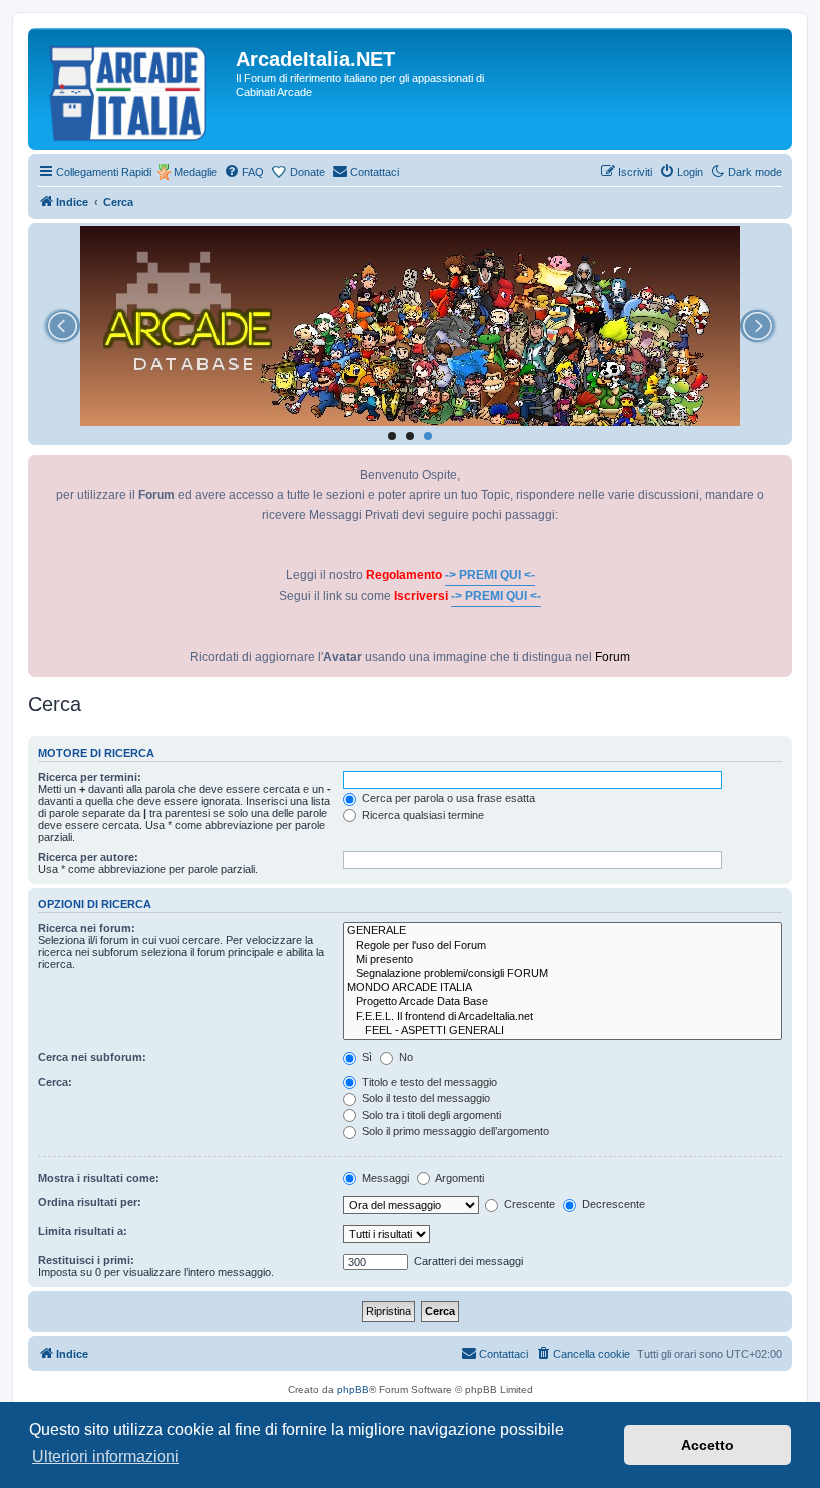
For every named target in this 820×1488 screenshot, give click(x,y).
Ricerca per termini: (89, 777)
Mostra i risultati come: (98, 1178)
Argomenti (458, 1178)
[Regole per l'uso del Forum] (562, 946)
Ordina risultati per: (89, 1202)
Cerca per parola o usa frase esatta (447, 798)
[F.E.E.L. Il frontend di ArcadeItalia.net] (562, 1017)
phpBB (353, 1389)
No (404, 1057)
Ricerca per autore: (88, 857)
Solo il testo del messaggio (424, 1098)
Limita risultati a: (82, 1231)
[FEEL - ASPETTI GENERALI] (562, 1031)
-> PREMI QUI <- (490, 575)
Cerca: (55, 1082)
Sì (365, 1057)
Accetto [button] (707, 1445)
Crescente (528, 1204)
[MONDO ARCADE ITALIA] (562, 988)
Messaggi (384, 1178)
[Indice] (134, 89)
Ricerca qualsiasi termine (421, 815)
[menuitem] (244, 172)
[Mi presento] (562, 960)
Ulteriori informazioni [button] (105, 1456)
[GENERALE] (562, 931)
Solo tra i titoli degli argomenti (430, 1115)
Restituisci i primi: (86, 1260)
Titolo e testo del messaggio (428, 1082)
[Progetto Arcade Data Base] (562, 1002)
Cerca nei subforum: (92, 1057)
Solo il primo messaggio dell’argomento (454, 1131)
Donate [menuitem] (307, 172)
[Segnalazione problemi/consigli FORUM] (562, 974)
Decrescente (612, 1204)
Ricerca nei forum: (86, 928)
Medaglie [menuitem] (195, 172)
